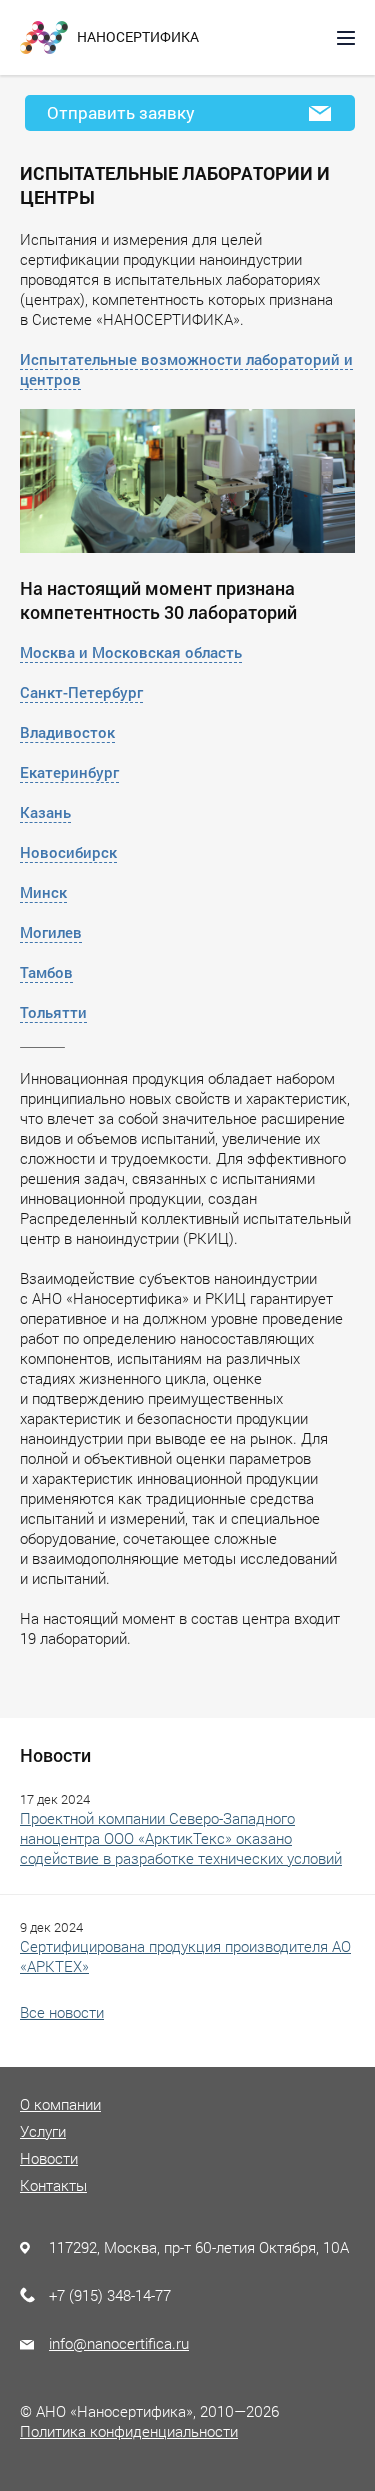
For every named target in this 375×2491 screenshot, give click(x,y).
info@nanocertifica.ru (119, 2343)
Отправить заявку (121, 112)
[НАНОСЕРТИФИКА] (44, 35)
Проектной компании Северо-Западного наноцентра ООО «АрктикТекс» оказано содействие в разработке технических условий (181, 1838)
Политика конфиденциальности (129, 2431)
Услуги (43, 2131)
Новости (49, 2158)
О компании (60, 2104)
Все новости (62, 2012)
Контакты (53, 2185)
